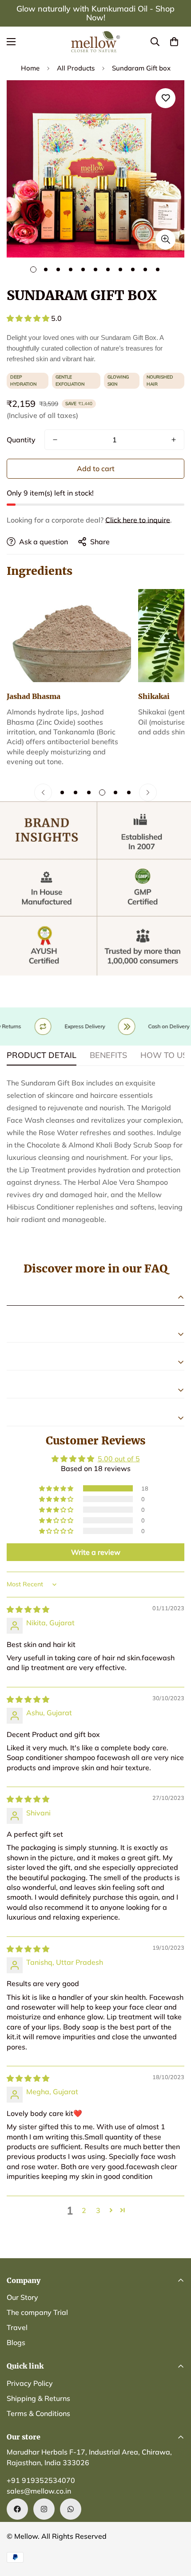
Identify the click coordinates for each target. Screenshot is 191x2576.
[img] (28, 1609)
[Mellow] (95, 42)
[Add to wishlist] (165, 98)
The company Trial (37, 2312)
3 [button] (98, 2210)
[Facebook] (17, 2509)
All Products (76, 68)
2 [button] (84, 2210)
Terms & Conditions (38, 2413)
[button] (174, 42)
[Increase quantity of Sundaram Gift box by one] (174, 440)
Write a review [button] (96, 1552)
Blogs (16, 2342)
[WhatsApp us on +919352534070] (71, 2509)
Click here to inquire (138, 520)
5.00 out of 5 (119, 1459)
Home (30, 68)
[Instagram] (44, 2509)
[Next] (148, 792)
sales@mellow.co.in (39, 2491)
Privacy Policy (30, 2383)
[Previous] (43, 792)
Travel (17, 2327)
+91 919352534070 (41, 2480)
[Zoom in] (165, 240)
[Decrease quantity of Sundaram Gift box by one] (55, 440)
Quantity (21, 440)
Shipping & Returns (38, 2398)
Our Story (22, 2297)
